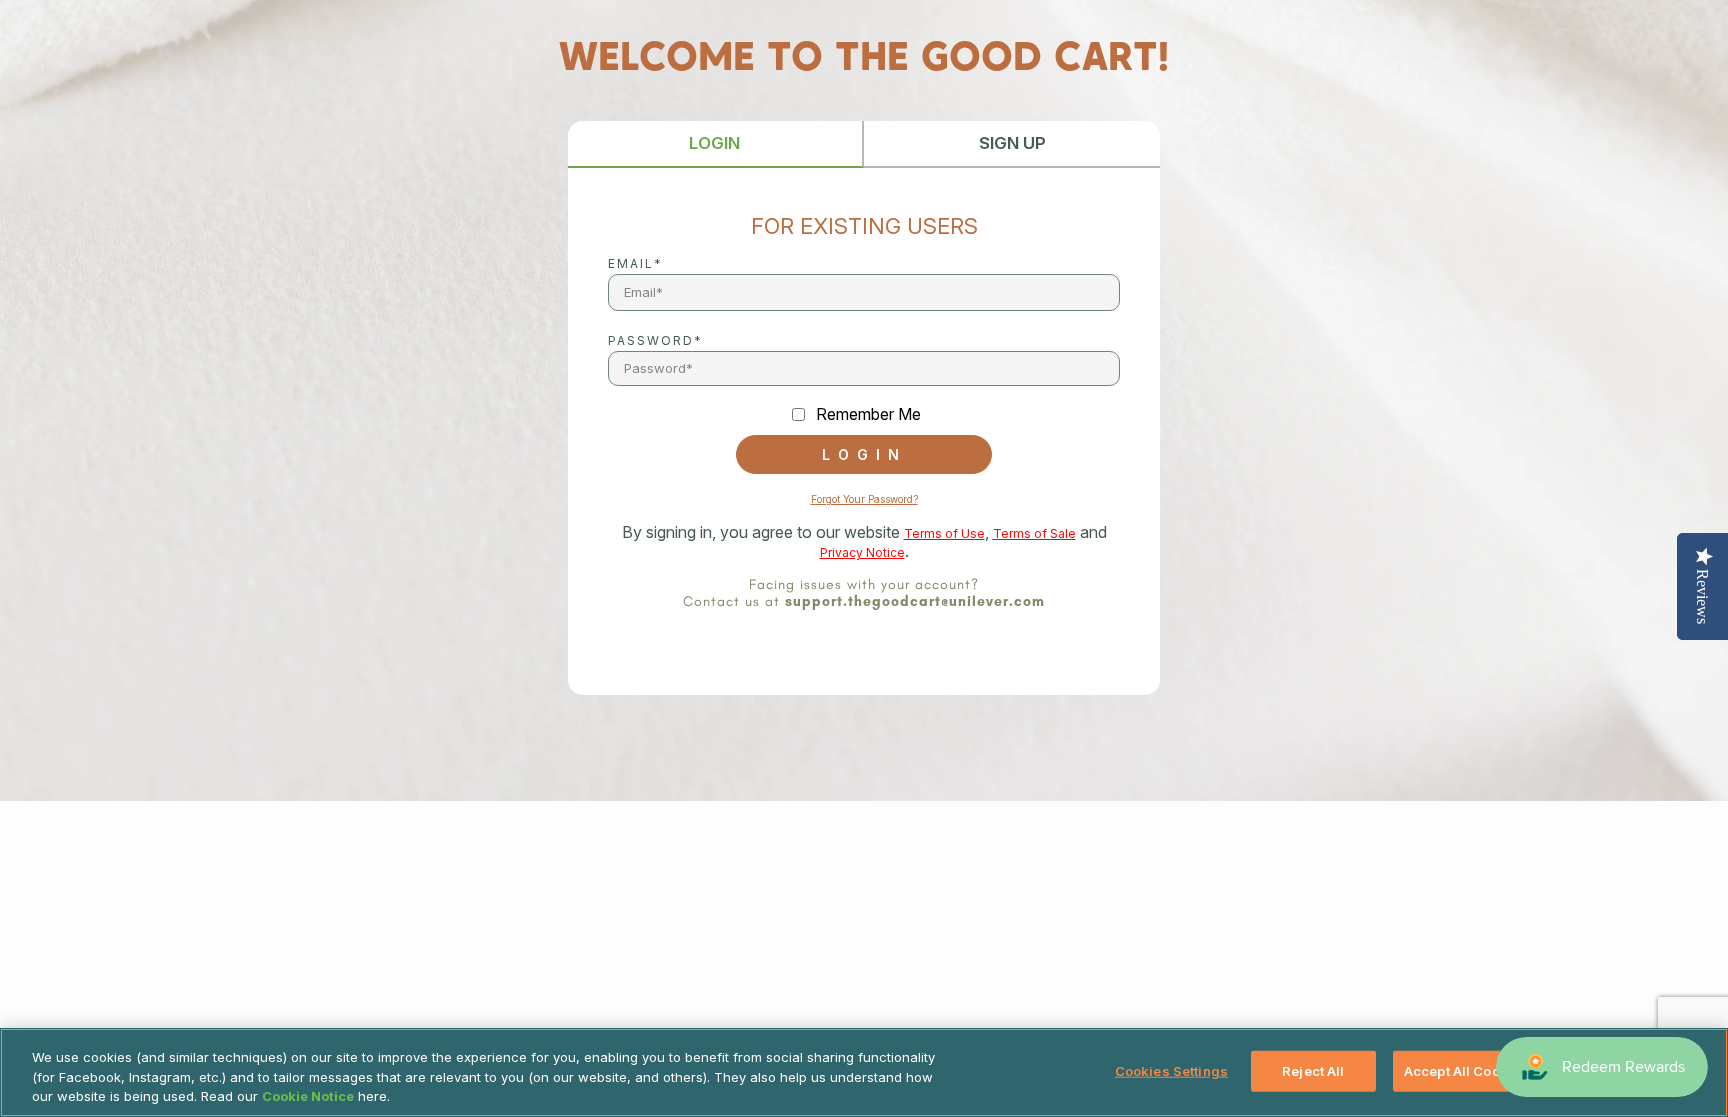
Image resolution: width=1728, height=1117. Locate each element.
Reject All (1313, 1070)
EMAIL (631, 263)
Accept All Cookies (1466, 1070)
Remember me (868, 414)
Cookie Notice (308, 1096)
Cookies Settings (1171, 1070)
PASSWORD (651, 340)
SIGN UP (1012, 143)
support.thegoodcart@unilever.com (915, 601)
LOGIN (714, 143)
